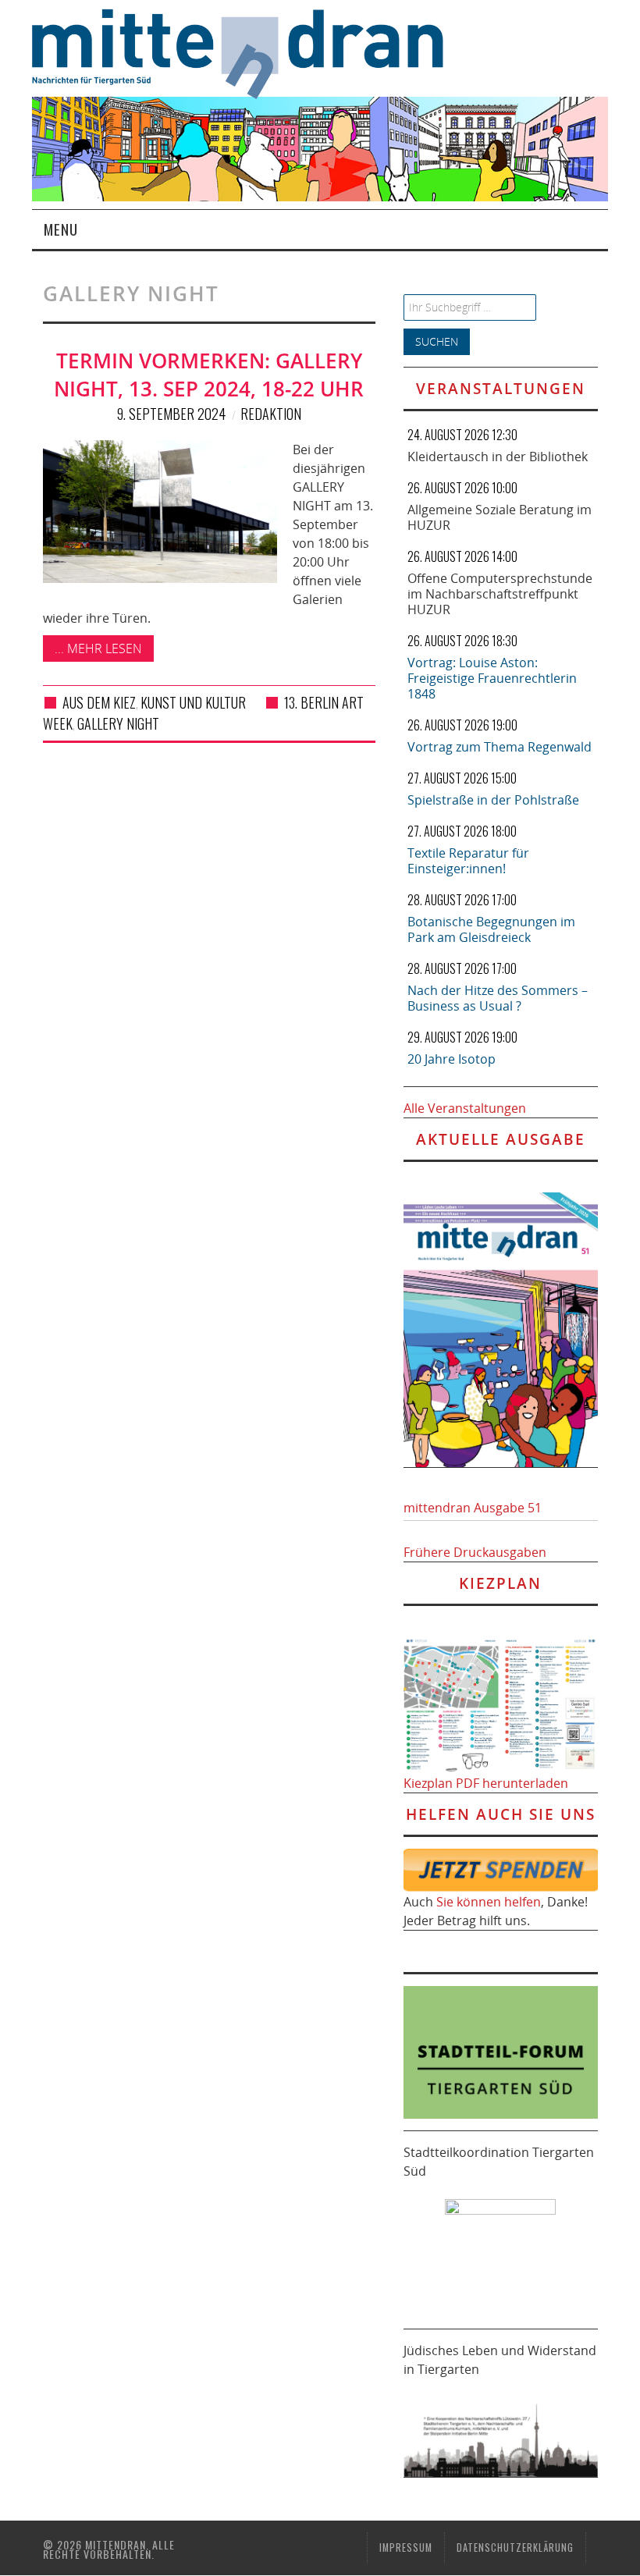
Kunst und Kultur (193, 702)
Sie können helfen (489, 1902)
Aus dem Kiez (99, 702)
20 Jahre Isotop (452, 1059)
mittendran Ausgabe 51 (473, 1508)
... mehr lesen (98, 648)
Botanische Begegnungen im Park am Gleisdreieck (491, 929)
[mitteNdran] (248, 52)
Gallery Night (118, 723)
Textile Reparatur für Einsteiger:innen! (468, 861)
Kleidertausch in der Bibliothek (498, 457)
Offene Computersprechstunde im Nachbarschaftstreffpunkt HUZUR (500, 594)
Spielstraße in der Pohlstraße (493, 800)
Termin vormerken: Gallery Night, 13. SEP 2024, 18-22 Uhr (209, 375)
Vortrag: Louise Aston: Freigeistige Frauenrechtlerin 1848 (492, 678)
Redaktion (271, 414)
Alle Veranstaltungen (465, 1108)
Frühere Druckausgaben (475, 1552)
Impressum (406, 2548)
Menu (61, 229)
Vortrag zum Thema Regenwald (500, 747)
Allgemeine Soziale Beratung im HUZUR (500, 517)
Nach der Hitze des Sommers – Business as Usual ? (498, 998)
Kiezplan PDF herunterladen (486, 1783)
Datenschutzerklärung (515, 2548)
